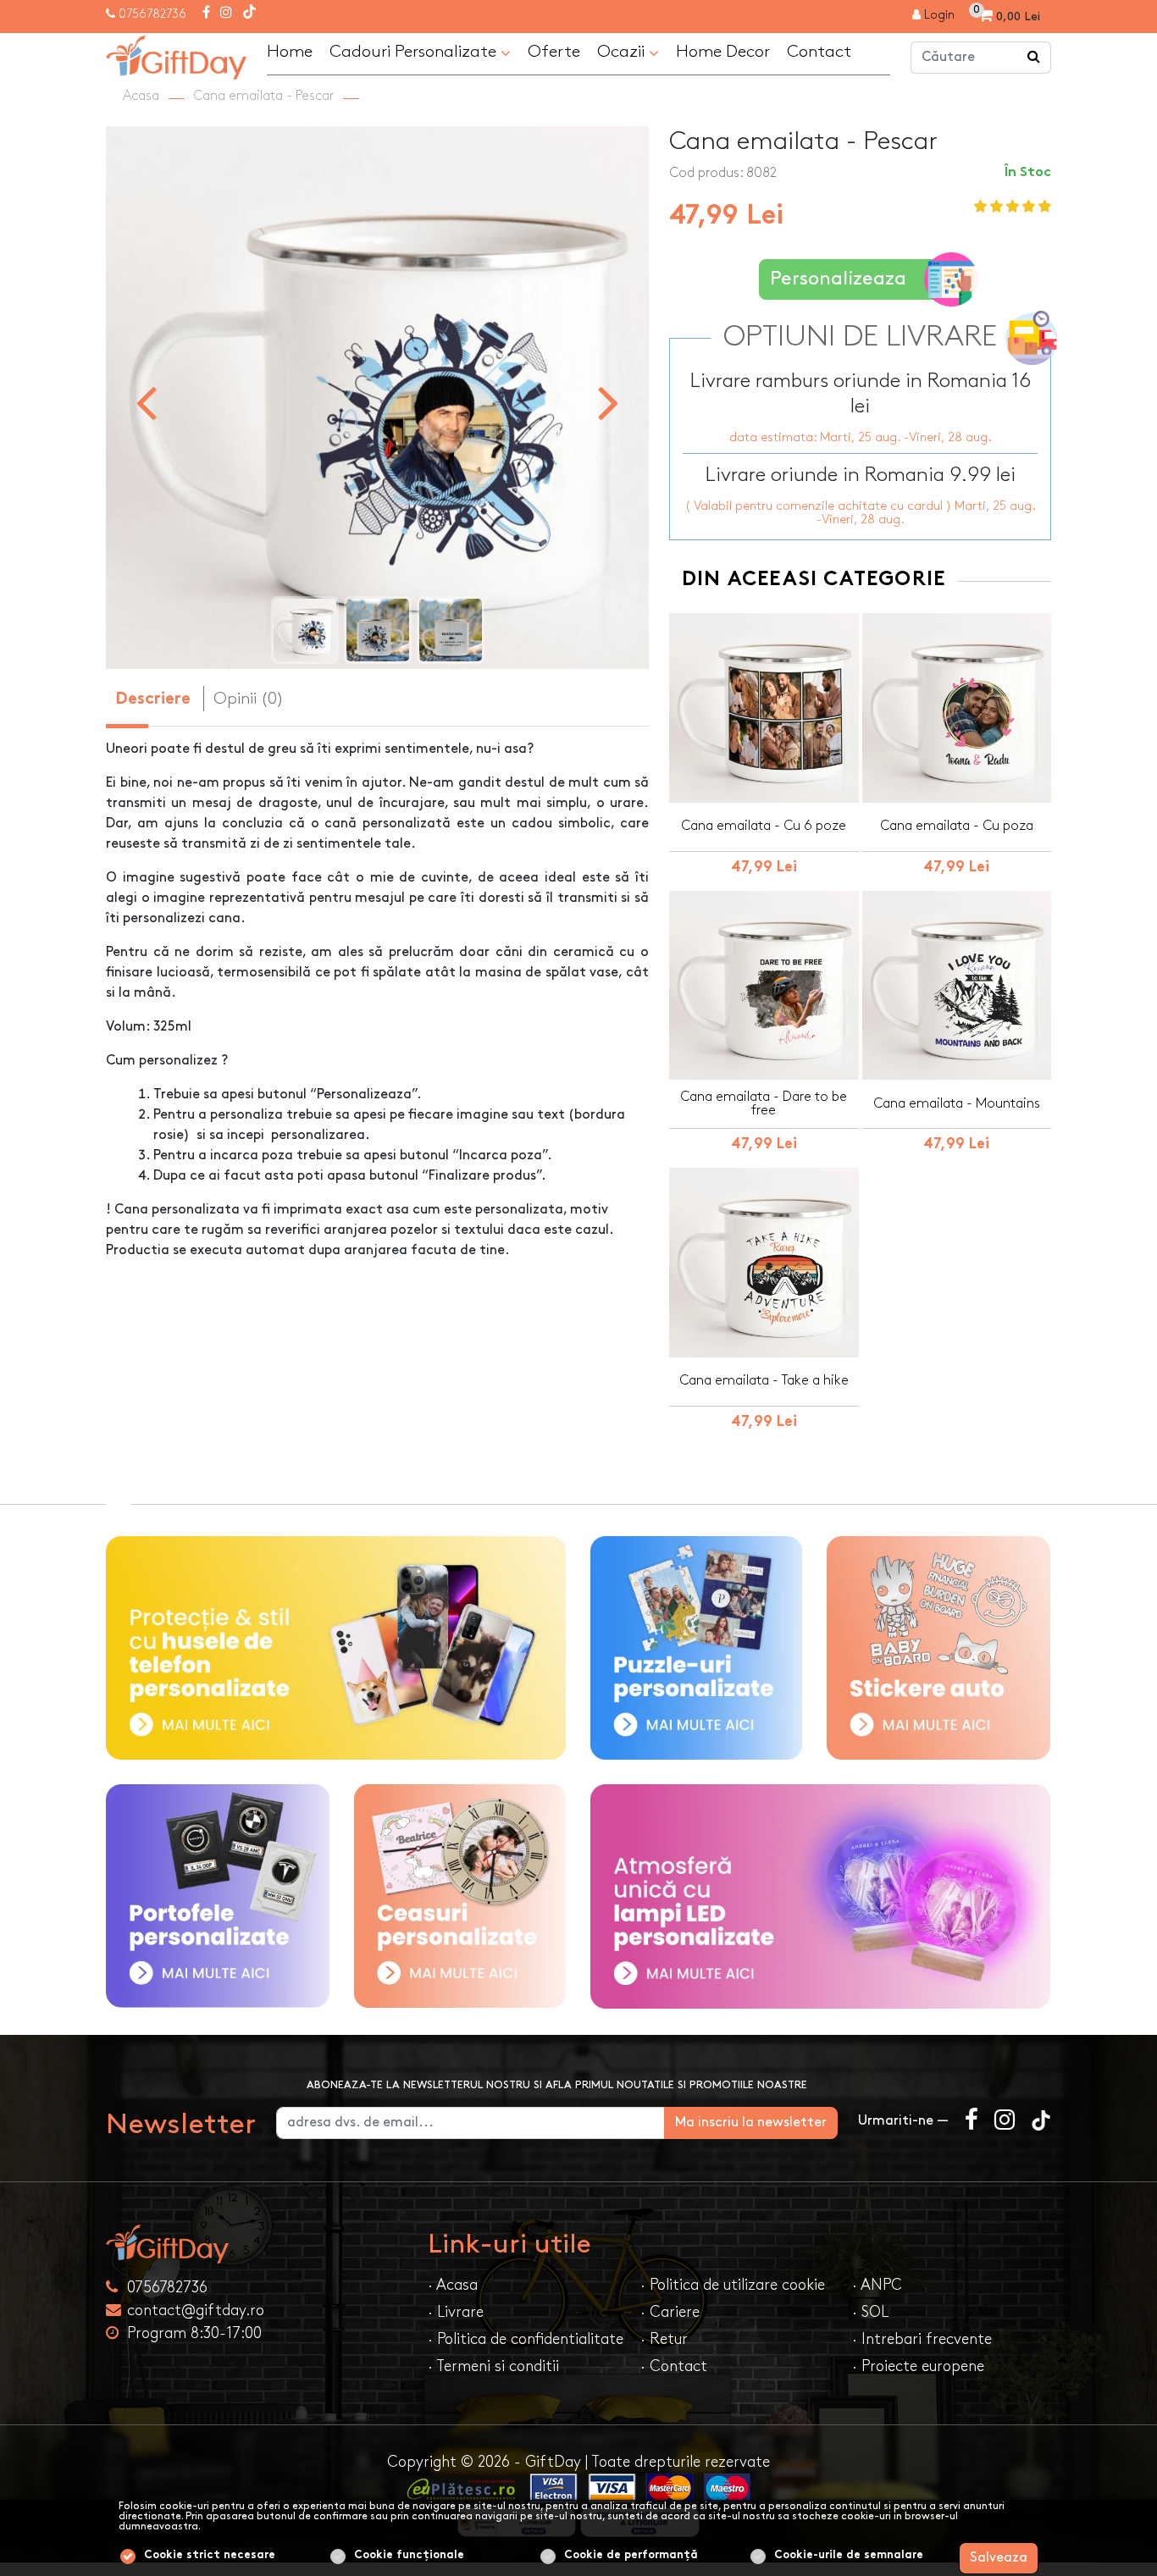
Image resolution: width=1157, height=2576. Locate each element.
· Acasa (453, 2285)
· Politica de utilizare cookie (733, 2285)
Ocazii (623, 52)
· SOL (870, 2312)
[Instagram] (226, 14)
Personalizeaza (838, 279)
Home (290, 52)
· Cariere (670, 2312)
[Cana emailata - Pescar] (176, 55)
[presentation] (146, 401)
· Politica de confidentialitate (526, 2339)
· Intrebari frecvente (922, 2339)
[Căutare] (1034, 58)
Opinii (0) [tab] (249, 699)
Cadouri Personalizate (415, 52)
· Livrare (456, 2312)
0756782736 (152, 14)
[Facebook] (206, 14)
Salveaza (999, 2558)
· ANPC (877, 2285)
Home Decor (723, 52)
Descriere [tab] (153, 700)
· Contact (674, 2366)
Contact (819, 52)
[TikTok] (249, 14)
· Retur (664, 2339)
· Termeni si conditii (493, 2366)
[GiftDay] (257, 2244)
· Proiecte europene (918, 2366)
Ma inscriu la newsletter (751, 2123)
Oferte (554, 52)
